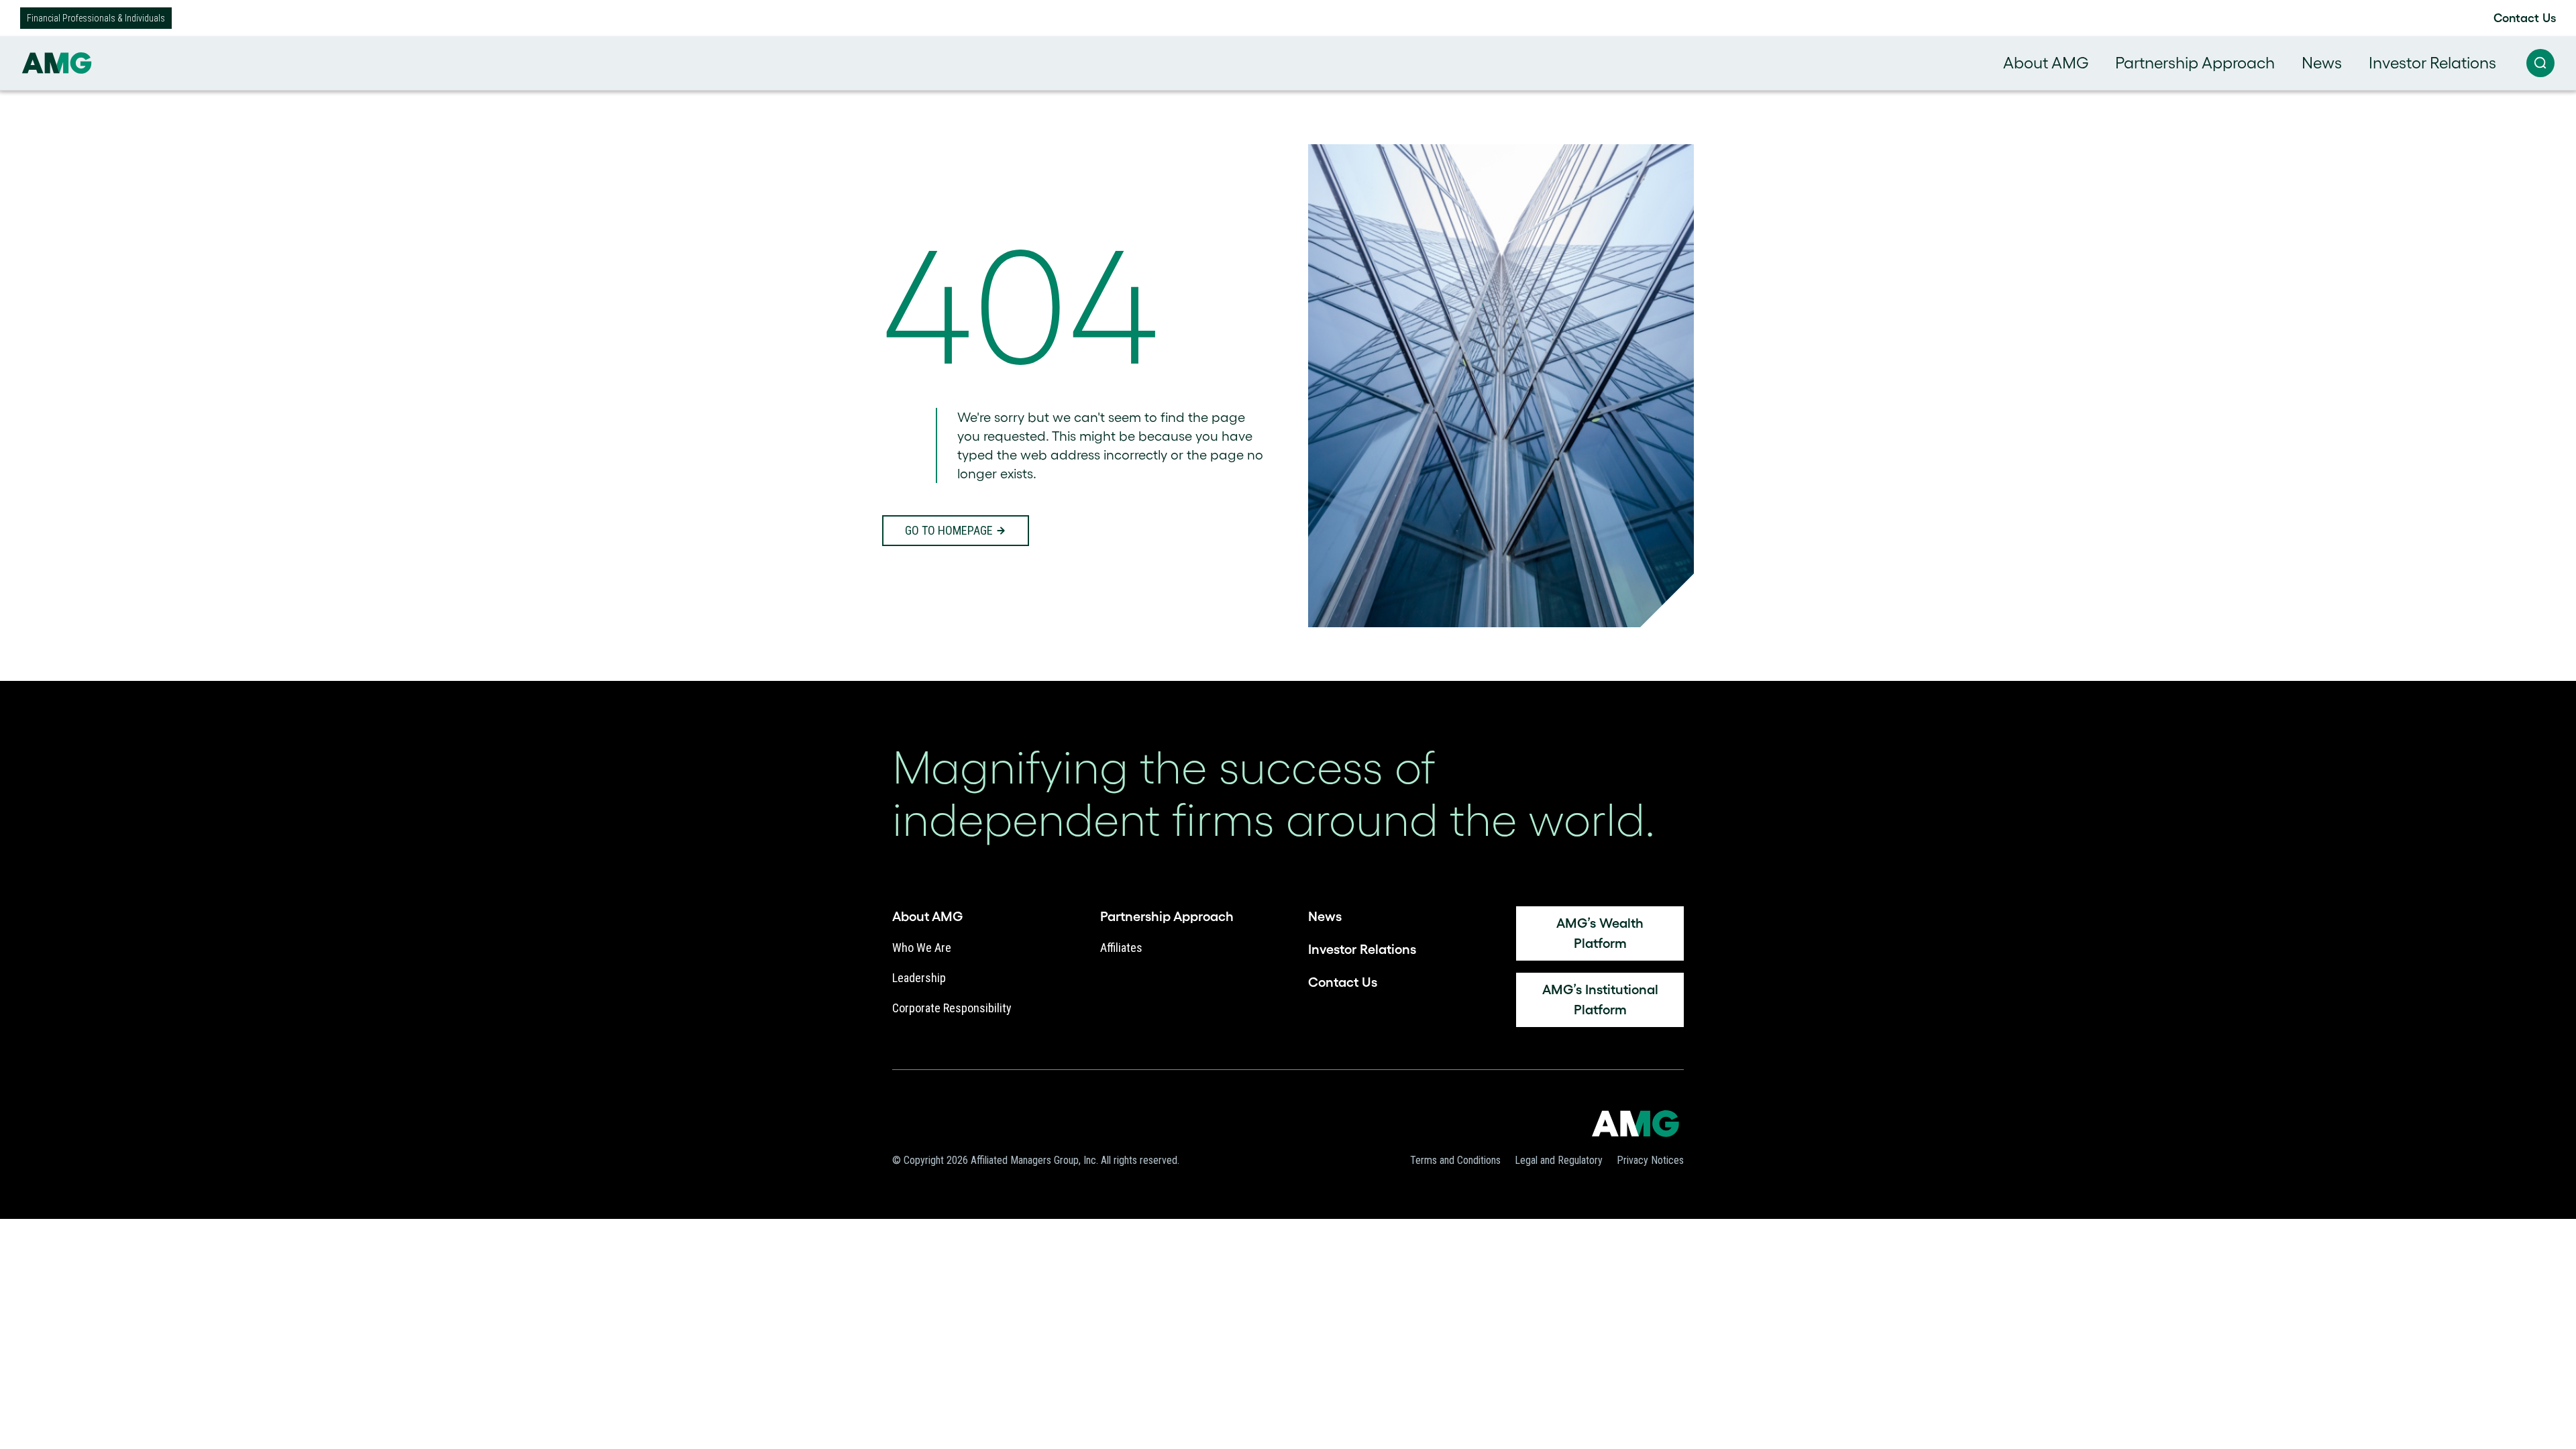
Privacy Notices (1650, 1160)
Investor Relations (2432, 63)
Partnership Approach (2195, 63)
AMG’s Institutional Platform (1600, 1000)
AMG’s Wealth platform (1600, 933)
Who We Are (922, 948)
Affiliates (1121, 948)
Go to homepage (949, 530)
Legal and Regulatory (1559, 1160)
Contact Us (2525, 18)
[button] (2540, 63)
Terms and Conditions (1455, 1160)
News (2322, 63)
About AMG (2046, 63)
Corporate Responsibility (952, 1008)
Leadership (919, 978)
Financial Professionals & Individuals (96, 18)
